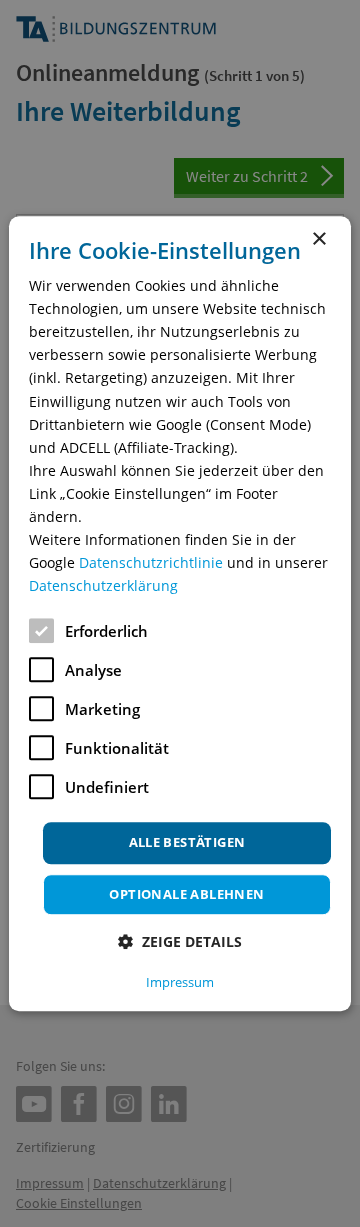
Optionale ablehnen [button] (186, 894)
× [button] (318, 239)
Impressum (180, 982)
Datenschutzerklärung (103, 586)
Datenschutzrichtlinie (151, 562)
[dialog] (180, 614)
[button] (180, 941)
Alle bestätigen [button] (187, 843)
